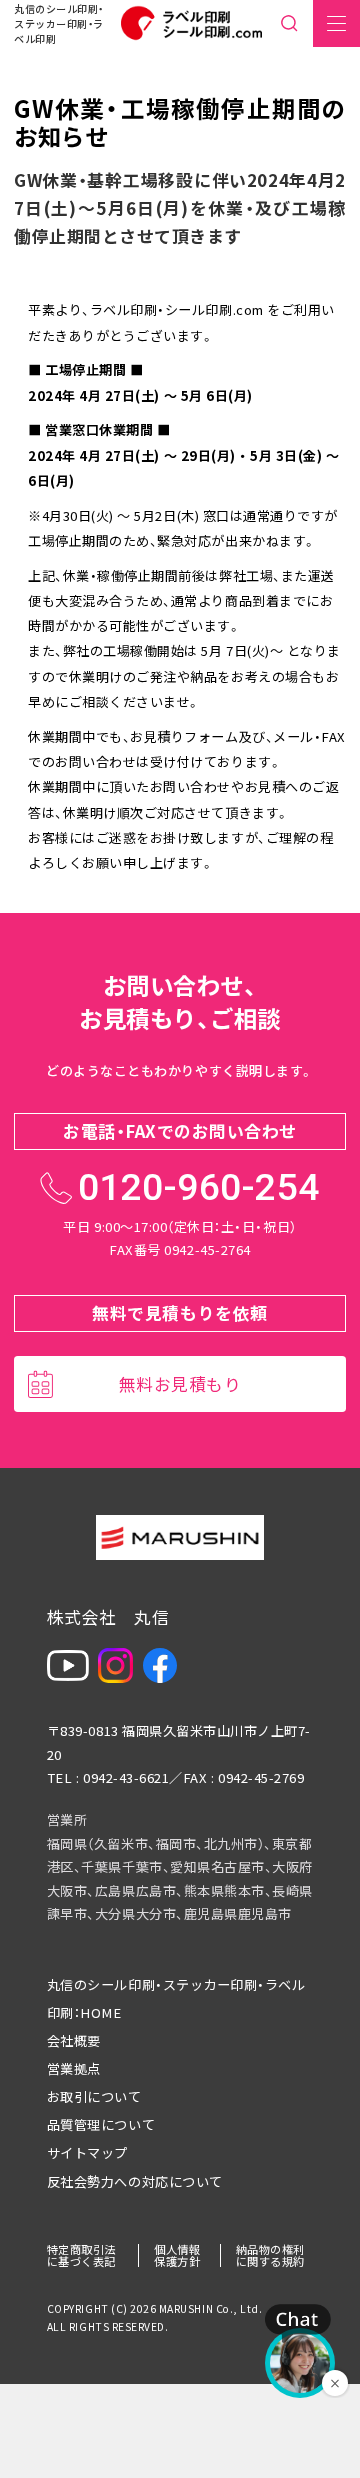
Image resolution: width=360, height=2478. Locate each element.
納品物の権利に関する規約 (270, 2254)
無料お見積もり (180, 1383)
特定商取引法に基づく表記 (81, 2254)
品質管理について (101, 2124)
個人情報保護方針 (177, 2254)
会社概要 (74, 2040)
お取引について (94, 2096)
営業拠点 (74, 2068)
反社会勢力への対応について (135, 2181)
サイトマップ (87, 2152)
